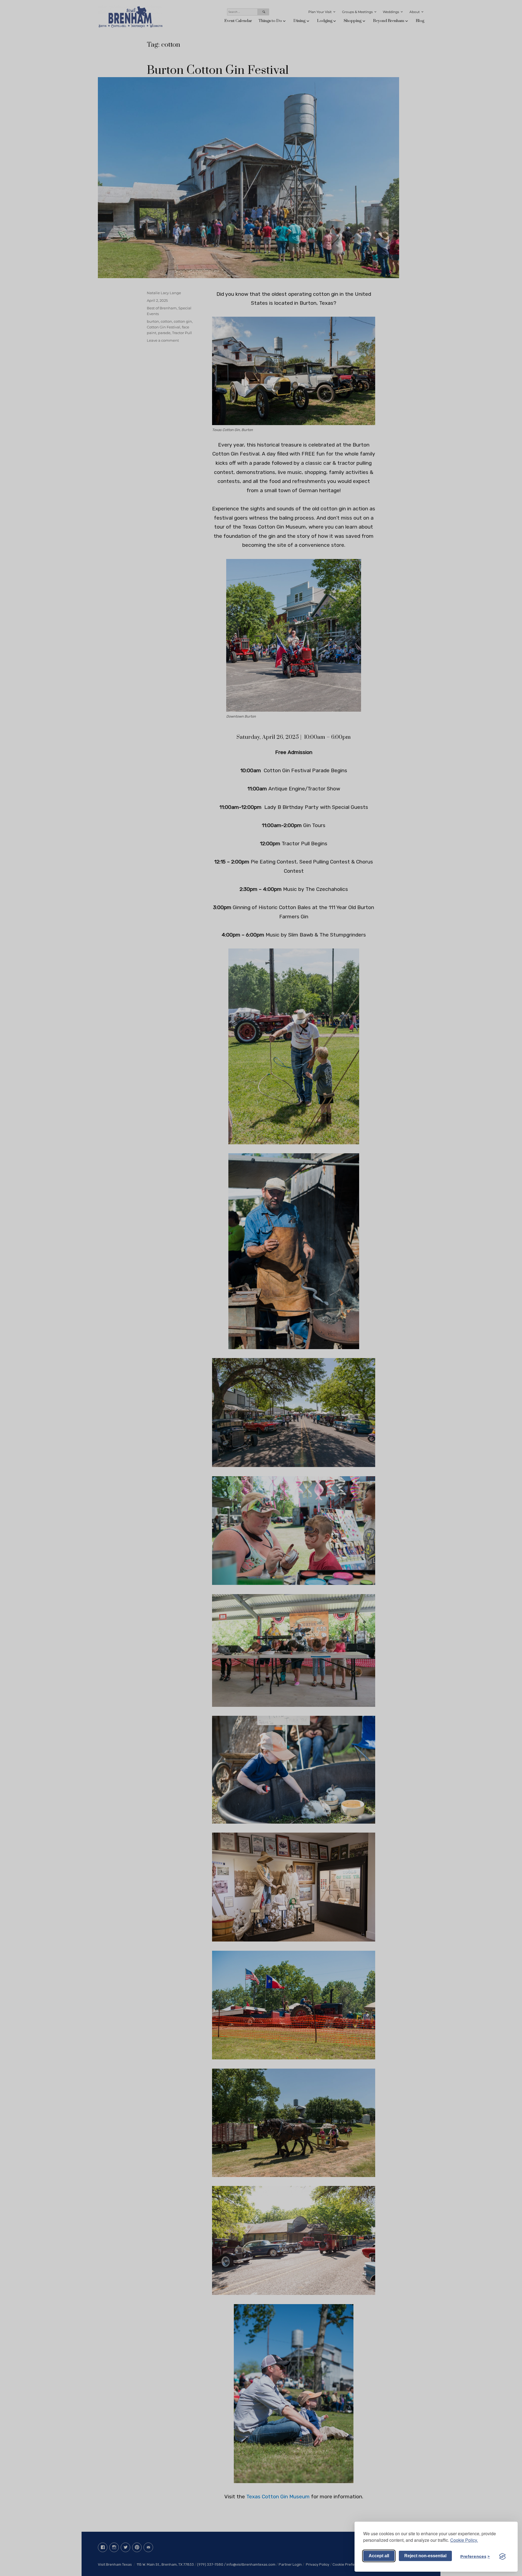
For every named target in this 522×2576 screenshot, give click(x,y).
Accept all (379, 2556)
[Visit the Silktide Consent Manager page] (502, 2556)
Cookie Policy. (464, 2540)
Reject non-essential (425, 2556)
